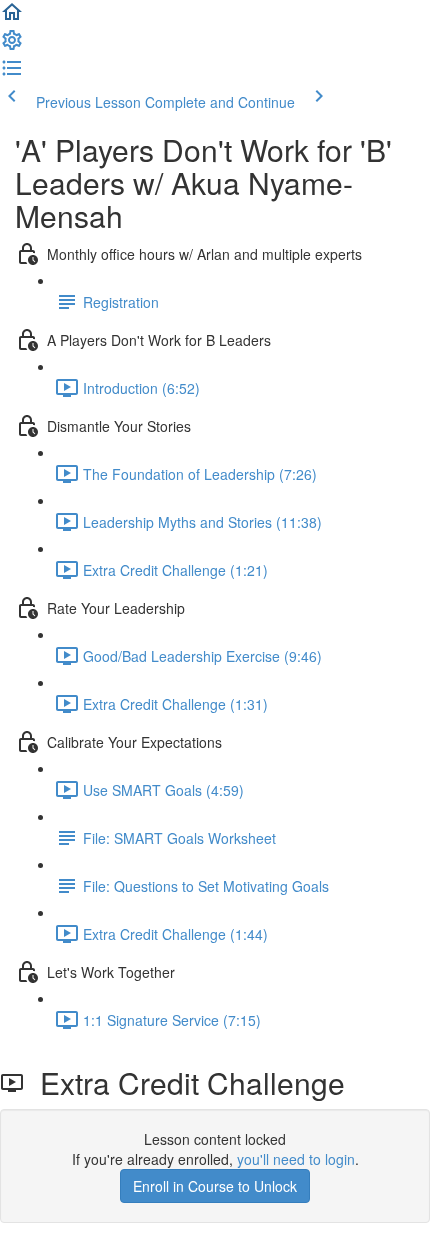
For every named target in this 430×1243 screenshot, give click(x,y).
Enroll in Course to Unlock (215, 1186)
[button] (12, 18)
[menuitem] (12, 46)
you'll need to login (296, 1159)
